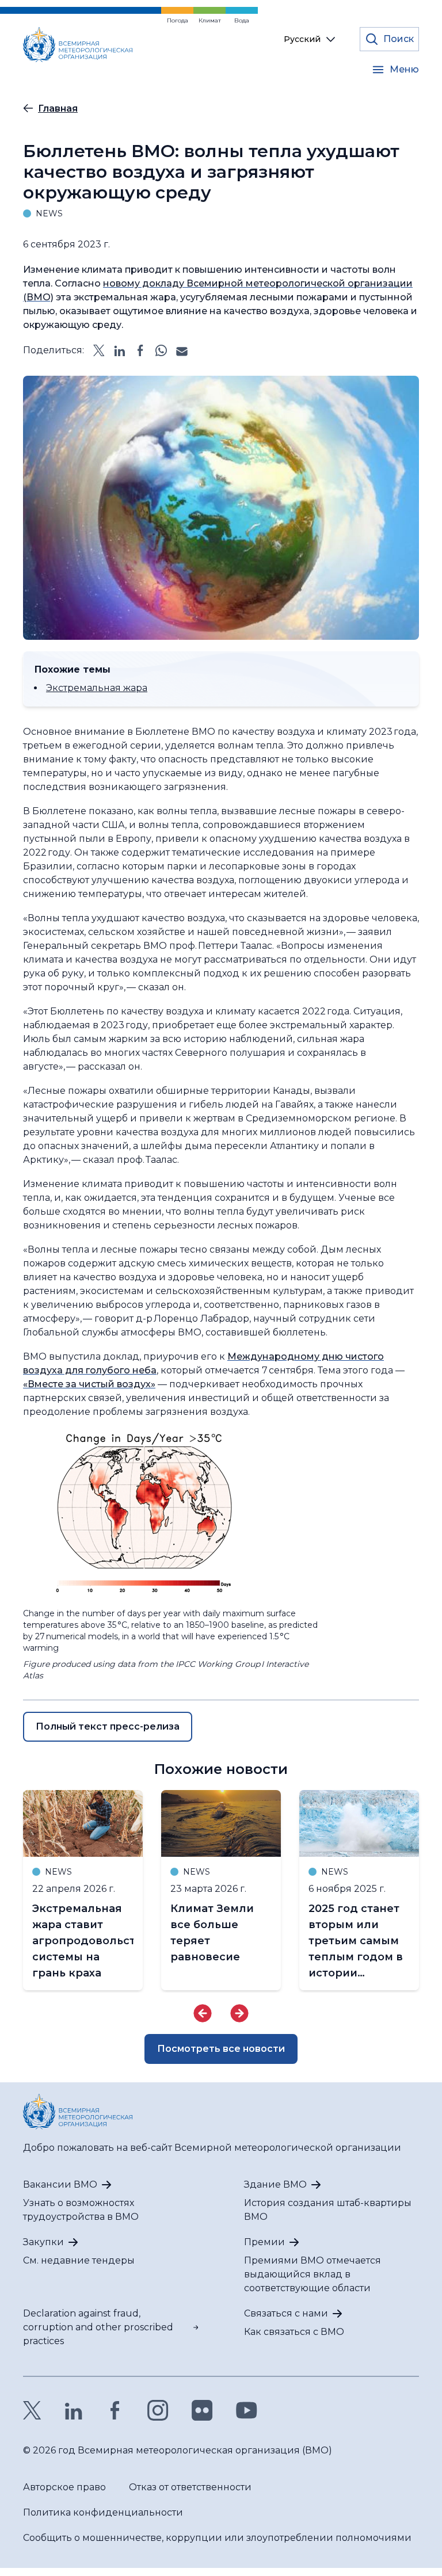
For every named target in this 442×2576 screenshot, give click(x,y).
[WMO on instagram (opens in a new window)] (158, 2410)
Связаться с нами (286, 2313)
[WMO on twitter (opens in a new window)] (32, 2410)
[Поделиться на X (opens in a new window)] (99, 350)
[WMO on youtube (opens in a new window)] (247, 2410)
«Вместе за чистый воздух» (89, 1384)
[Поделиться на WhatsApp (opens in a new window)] (161, 350)
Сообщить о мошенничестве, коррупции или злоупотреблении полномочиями (217, 2538)
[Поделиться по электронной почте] (182, 350)
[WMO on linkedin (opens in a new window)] (74, 2410)
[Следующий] (239, 2013)
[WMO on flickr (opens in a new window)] (202, 2410)
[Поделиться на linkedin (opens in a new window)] (120, 350)
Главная (58, 108)
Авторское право (64, 2487)
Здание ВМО (275, 2184)
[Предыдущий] (203, 2013)
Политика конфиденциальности (103, 2512)
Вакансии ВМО (60, 2184)
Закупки (43, 2242)
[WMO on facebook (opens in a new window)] (115, 2410)
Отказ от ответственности (190, 2487)
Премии (264, 2242)
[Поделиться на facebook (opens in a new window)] (140, 350)
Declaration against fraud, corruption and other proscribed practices (98, 2327)
